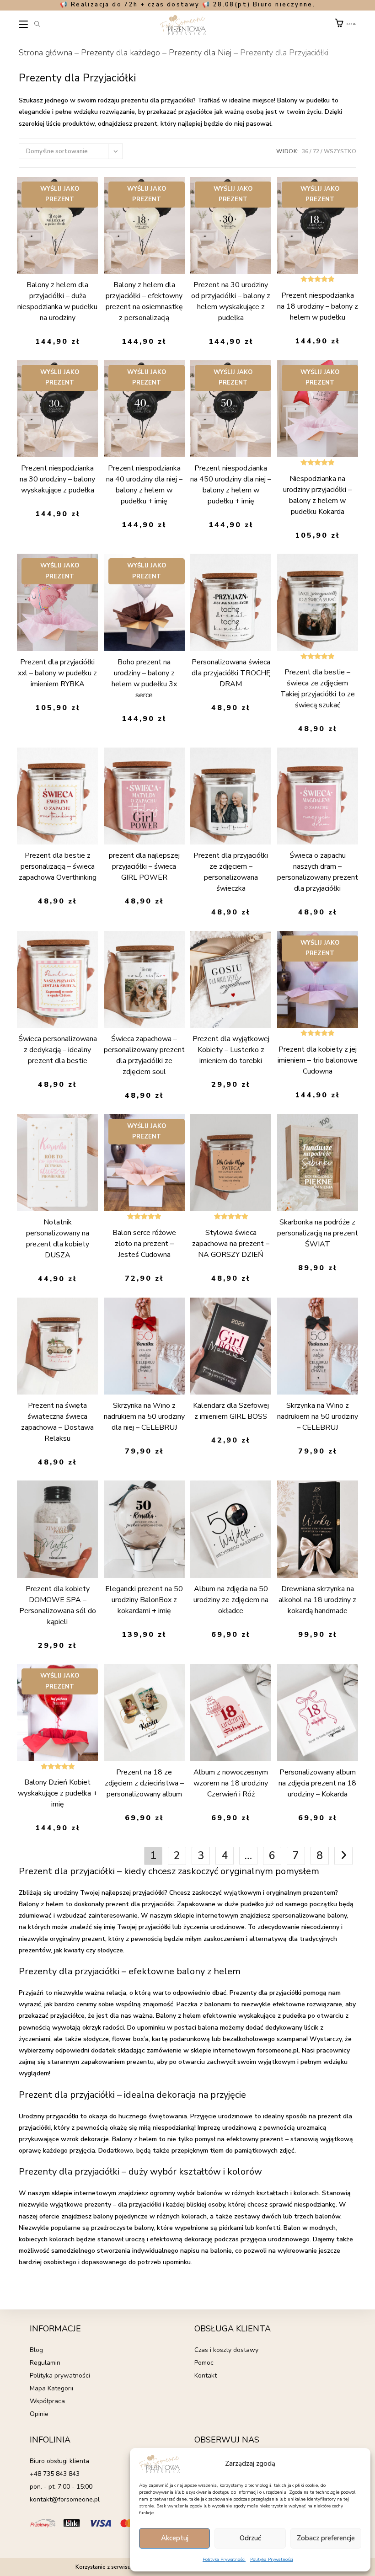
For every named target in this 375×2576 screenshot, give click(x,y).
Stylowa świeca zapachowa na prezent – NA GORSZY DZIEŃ (231, 1244)
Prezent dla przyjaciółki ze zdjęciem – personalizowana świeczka (231, 872)
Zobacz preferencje (326, 2538)
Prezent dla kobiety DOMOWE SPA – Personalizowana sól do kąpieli (58, 1605)
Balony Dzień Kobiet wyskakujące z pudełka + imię (58, 1793)
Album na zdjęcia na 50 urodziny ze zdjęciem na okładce (231, 1600)
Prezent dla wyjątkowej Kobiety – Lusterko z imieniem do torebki (231, 1050)
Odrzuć (250, 2538)
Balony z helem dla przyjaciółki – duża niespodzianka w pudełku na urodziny (57, 301)
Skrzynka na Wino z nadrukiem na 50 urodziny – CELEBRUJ (318, 1416)
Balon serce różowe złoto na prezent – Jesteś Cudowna (144, 1244)
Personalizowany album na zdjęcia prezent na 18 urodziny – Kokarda (317, 1783)
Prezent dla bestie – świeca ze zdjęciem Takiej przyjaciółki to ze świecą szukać (318, 689)
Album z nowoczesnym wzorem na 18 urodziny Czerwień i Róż (231, 1783)
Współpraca (47, 2401)
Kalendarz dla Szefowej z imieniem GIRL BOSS (231, 1411)
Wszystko (340, 151)
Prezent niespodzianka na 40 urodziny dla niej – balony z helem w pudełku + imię (144, 485)
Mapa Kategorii (51, 2388)
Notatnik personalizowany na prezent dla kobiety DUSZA (58, 1239)
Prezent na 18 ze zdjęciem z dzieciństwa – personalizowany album (144, 1783)
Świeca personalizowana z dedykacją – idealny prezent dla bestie (58, 1050)
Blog (36, 2350)
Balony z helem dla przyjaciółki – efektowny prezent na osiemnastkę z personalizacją (144, 301)
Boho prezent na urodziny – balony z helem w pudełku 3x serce (144, 679)
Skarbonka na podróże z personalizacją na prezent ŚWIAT (318, 1233)
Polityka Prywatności (224, 2560)
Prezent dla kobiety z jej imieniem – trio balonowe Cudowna (318, 1060)
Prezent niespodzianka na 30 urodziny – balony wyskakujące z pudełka (57, 479)
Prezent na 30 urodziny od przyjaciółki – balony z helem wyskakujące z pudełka (231, 301)
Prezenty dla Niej (200, 53)
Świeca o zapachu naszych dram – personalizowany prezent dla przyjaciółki (318, 872)
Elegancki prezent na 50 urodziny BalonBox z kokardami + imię (144, 1600)
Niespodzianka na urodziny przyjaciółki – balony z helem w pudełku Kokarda (317, 495)
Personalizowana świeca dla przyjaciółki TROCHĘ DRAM (231, 673)
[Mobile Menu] (24, 26)
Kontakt (206, 2376)
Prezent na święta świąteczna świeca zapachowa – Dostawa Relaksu (57, 1422)
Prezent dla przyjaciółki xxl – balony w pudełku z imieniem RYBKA (57, 673)
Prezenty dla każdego (121, 53)
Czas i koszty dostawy (226, 2350)
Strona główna (46, 53)
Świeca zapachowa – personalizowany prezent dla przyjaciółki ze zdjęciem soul (144, 1055)
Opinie (39, 2414)
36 (305, 151)
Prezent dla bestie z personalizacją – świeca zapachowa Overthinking (58, 866)
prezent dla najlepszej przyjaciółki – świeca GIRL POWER (144, 866)
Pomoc (204, 2363)
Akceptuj (175, 2538)
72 (316, 151)
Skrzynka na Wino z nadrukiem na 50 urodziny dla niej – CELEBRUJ (144, 1416)
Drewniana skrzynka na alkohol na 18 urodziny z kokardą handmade (317, 1600)
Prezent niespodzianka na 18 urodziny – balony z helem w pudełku (318, 306)
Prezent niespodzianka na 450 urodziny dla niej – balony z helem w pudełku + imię (231, 485)
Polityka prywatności (60, 2376)
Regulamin (45, 2363)
